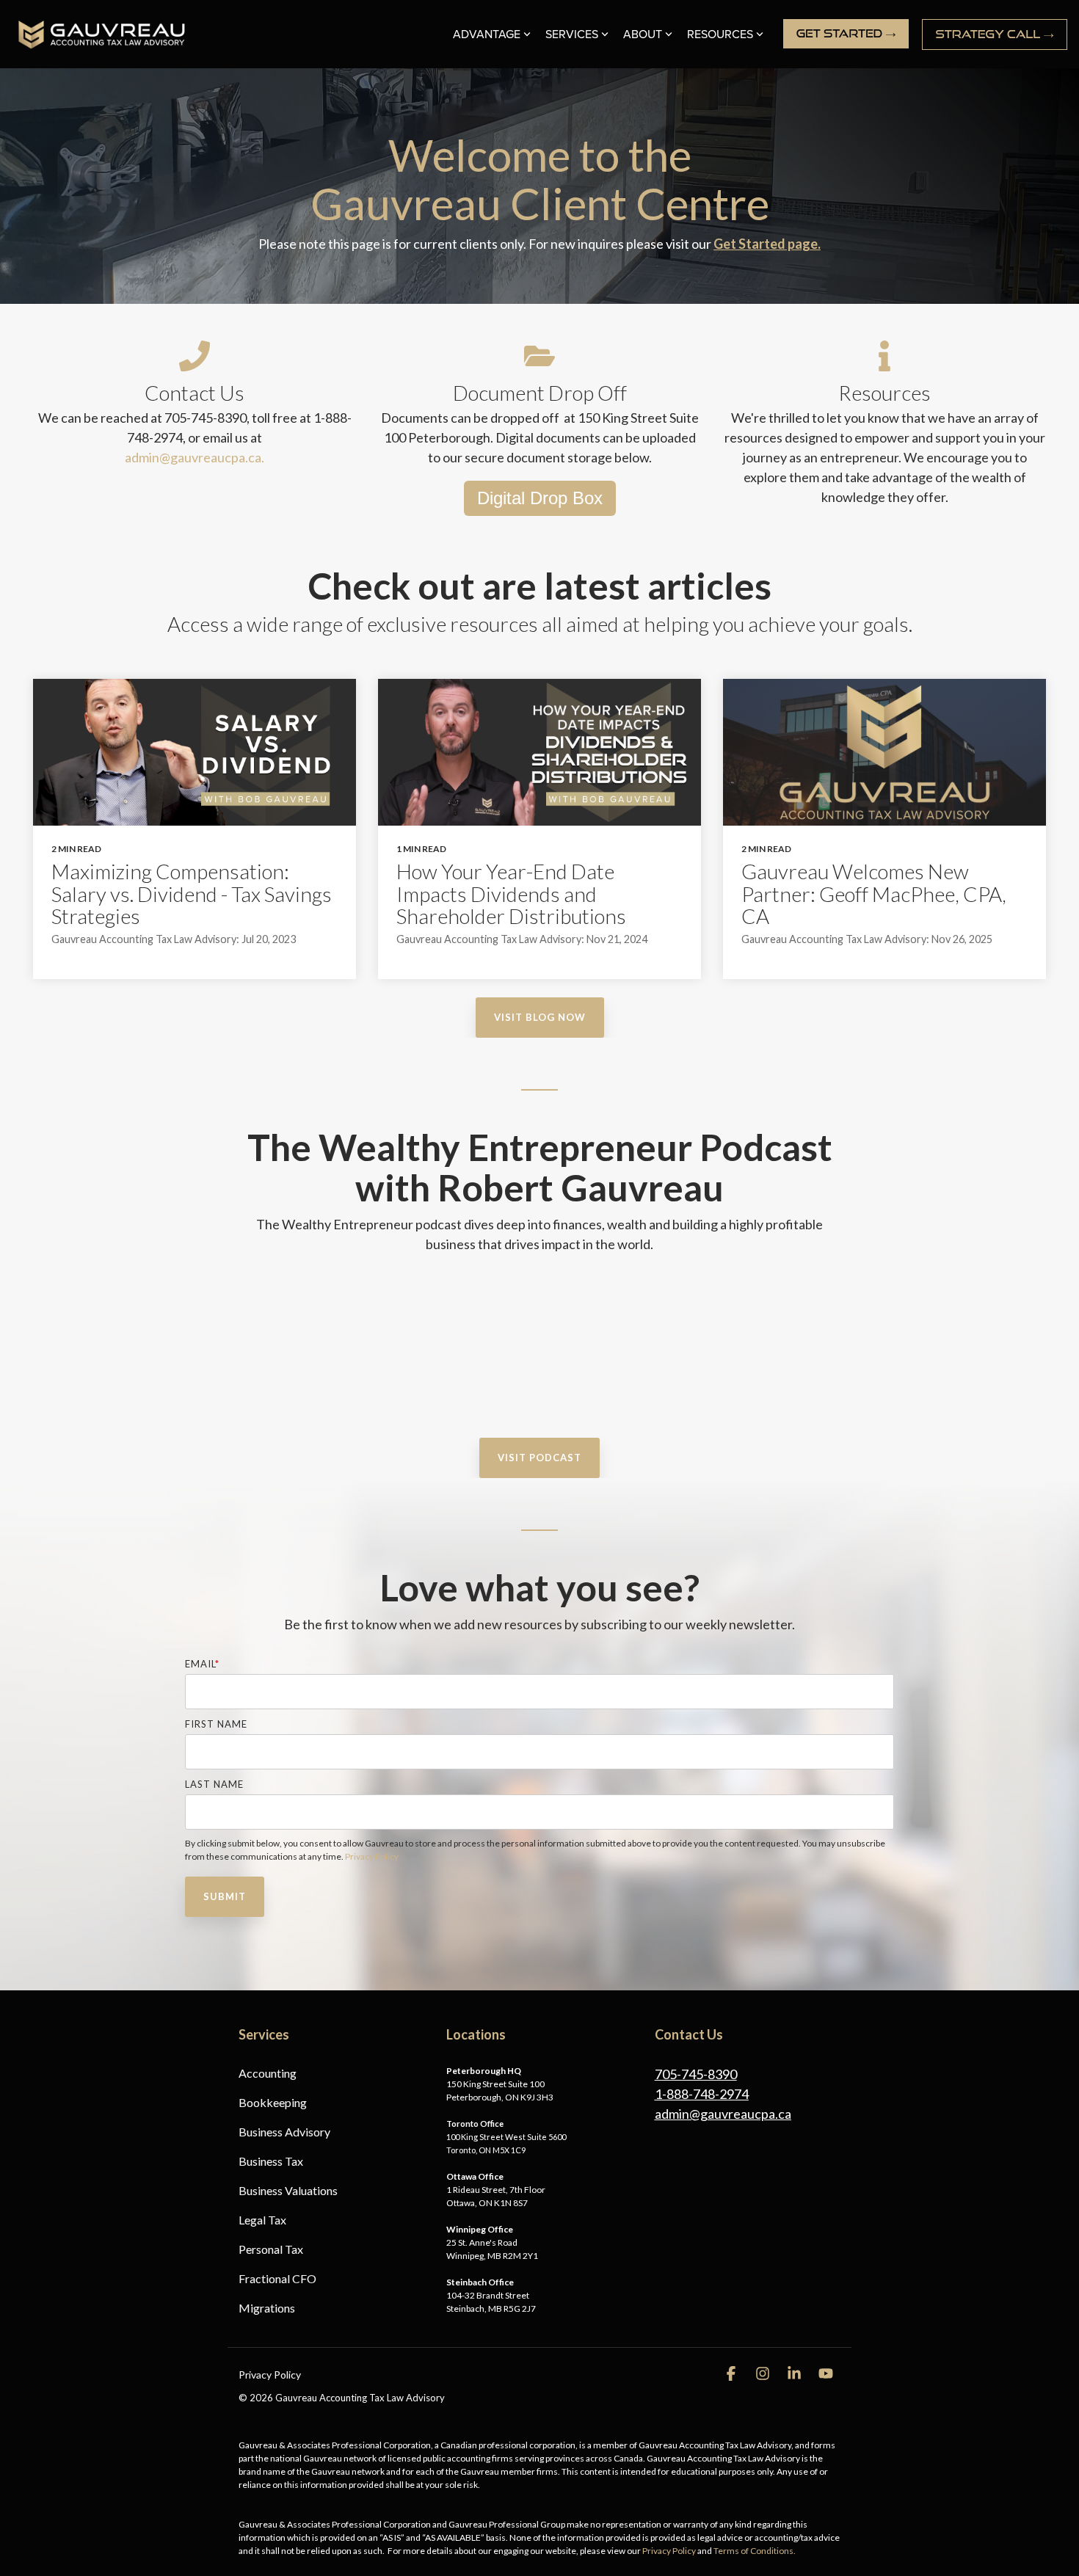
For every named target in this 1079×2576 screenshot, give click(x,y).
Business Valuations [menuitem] (288, 2190)
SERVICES (572, 34)
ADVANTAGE (487, 34)
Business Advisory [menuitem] (284, 2132)
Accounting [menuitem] (268, 2073)
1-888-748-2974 (702, 2094)
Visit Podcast (539, 1458)
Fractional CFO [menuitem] (277, 2278)
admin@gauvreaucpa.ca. (195, 457)
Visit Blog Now (540, 1017)
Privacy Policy (372, 1856)
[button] (732, 2374)
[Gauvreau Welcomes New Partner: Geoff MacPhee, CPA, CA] (884, 752)
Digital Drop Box (540, 498)
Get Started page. (767, 244)
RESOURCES (720, 34)
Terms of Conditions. (755, 2551)
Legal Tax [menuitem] (262, 2220)
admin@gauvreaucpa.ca (723, 2114)
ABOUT (643, 34)
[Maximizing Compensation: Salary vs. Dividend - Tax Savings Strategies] (195, 752)
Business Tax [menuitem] (271, 2161)
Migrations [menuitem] (267, 2308)
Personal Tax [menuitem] (271, 2249)
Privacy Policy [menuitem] (270, 2375)
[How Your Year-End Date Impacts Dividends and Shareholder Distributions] (539, 752)
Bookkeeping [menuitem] (273, 2102)
